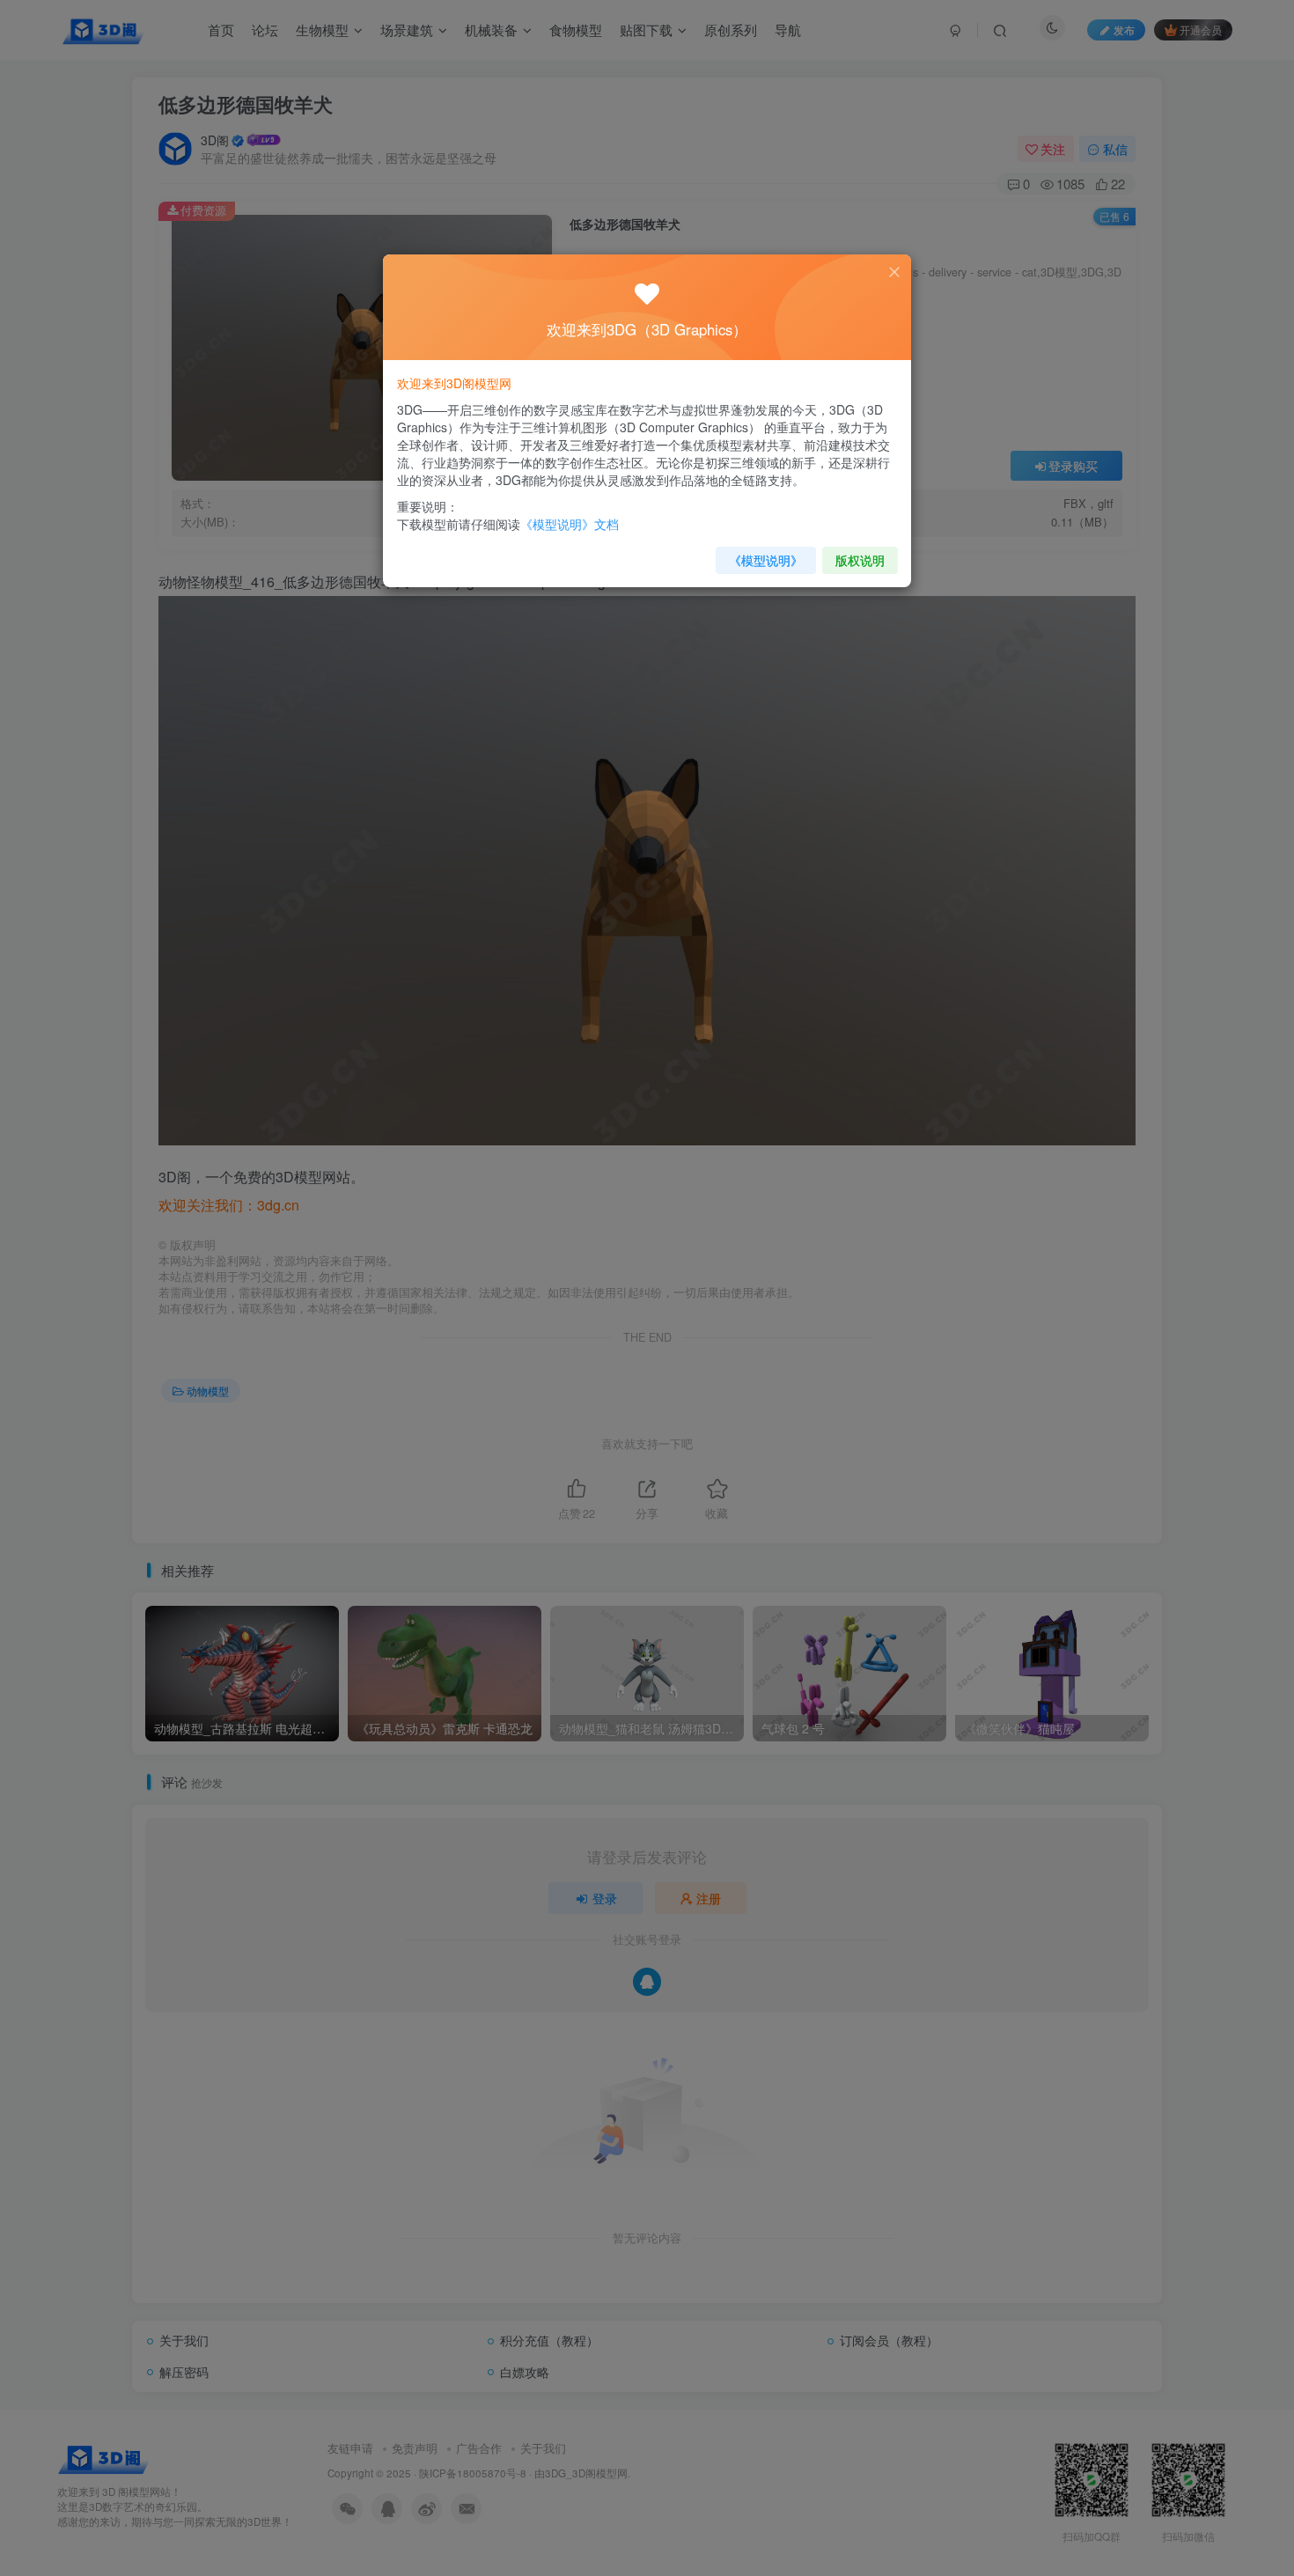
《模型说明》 (766, 560)
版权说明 (860, 560)
